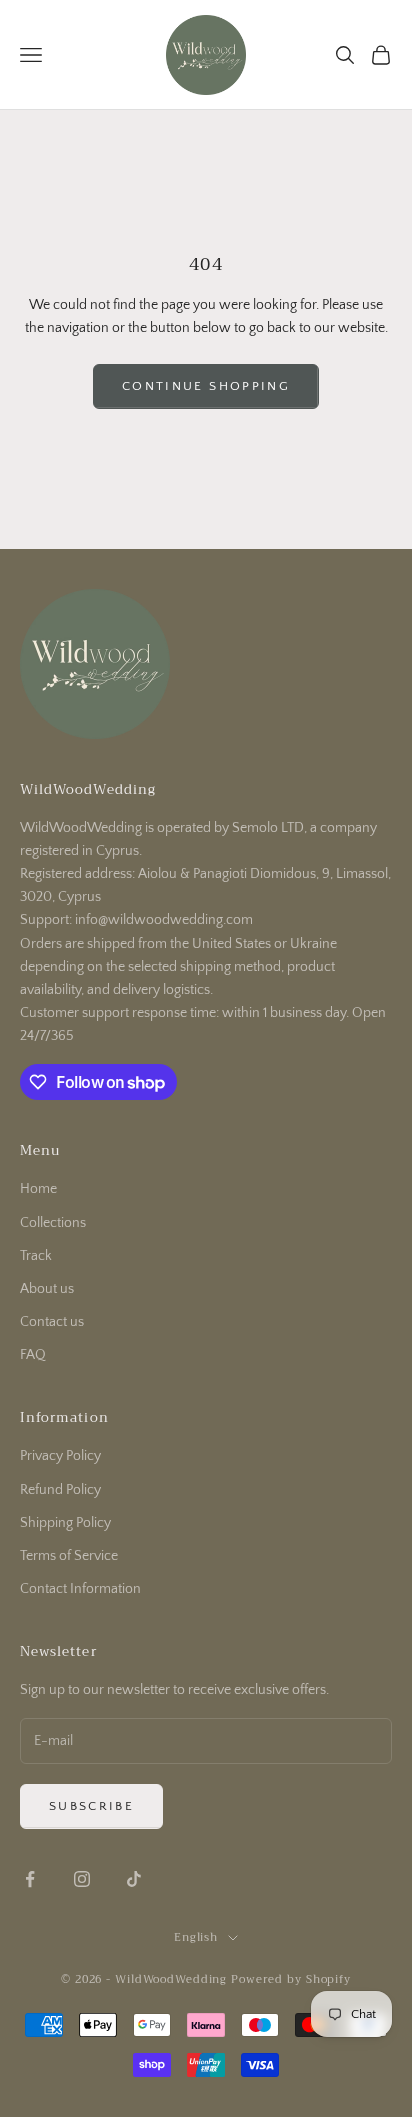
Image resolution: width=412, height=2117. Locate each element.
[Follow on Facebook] (30, 1879)
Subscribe (91, 1806)
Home (38, 1189)
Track (36, 1256)
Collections (53, 1223)
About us (47, 1289)
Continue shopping (206, 386)
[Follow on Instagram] (82, 1879)
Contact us (52, 1322)
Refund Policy (60, 1490)
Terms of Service (69, 1556)
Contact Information (80, 1589)
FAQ (33, 1355)
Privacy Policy (60, 1456)
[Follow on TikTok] (134, 1879)
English (196, 1938)
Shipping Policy (65, 1523)
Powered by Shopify (291, 1979)
